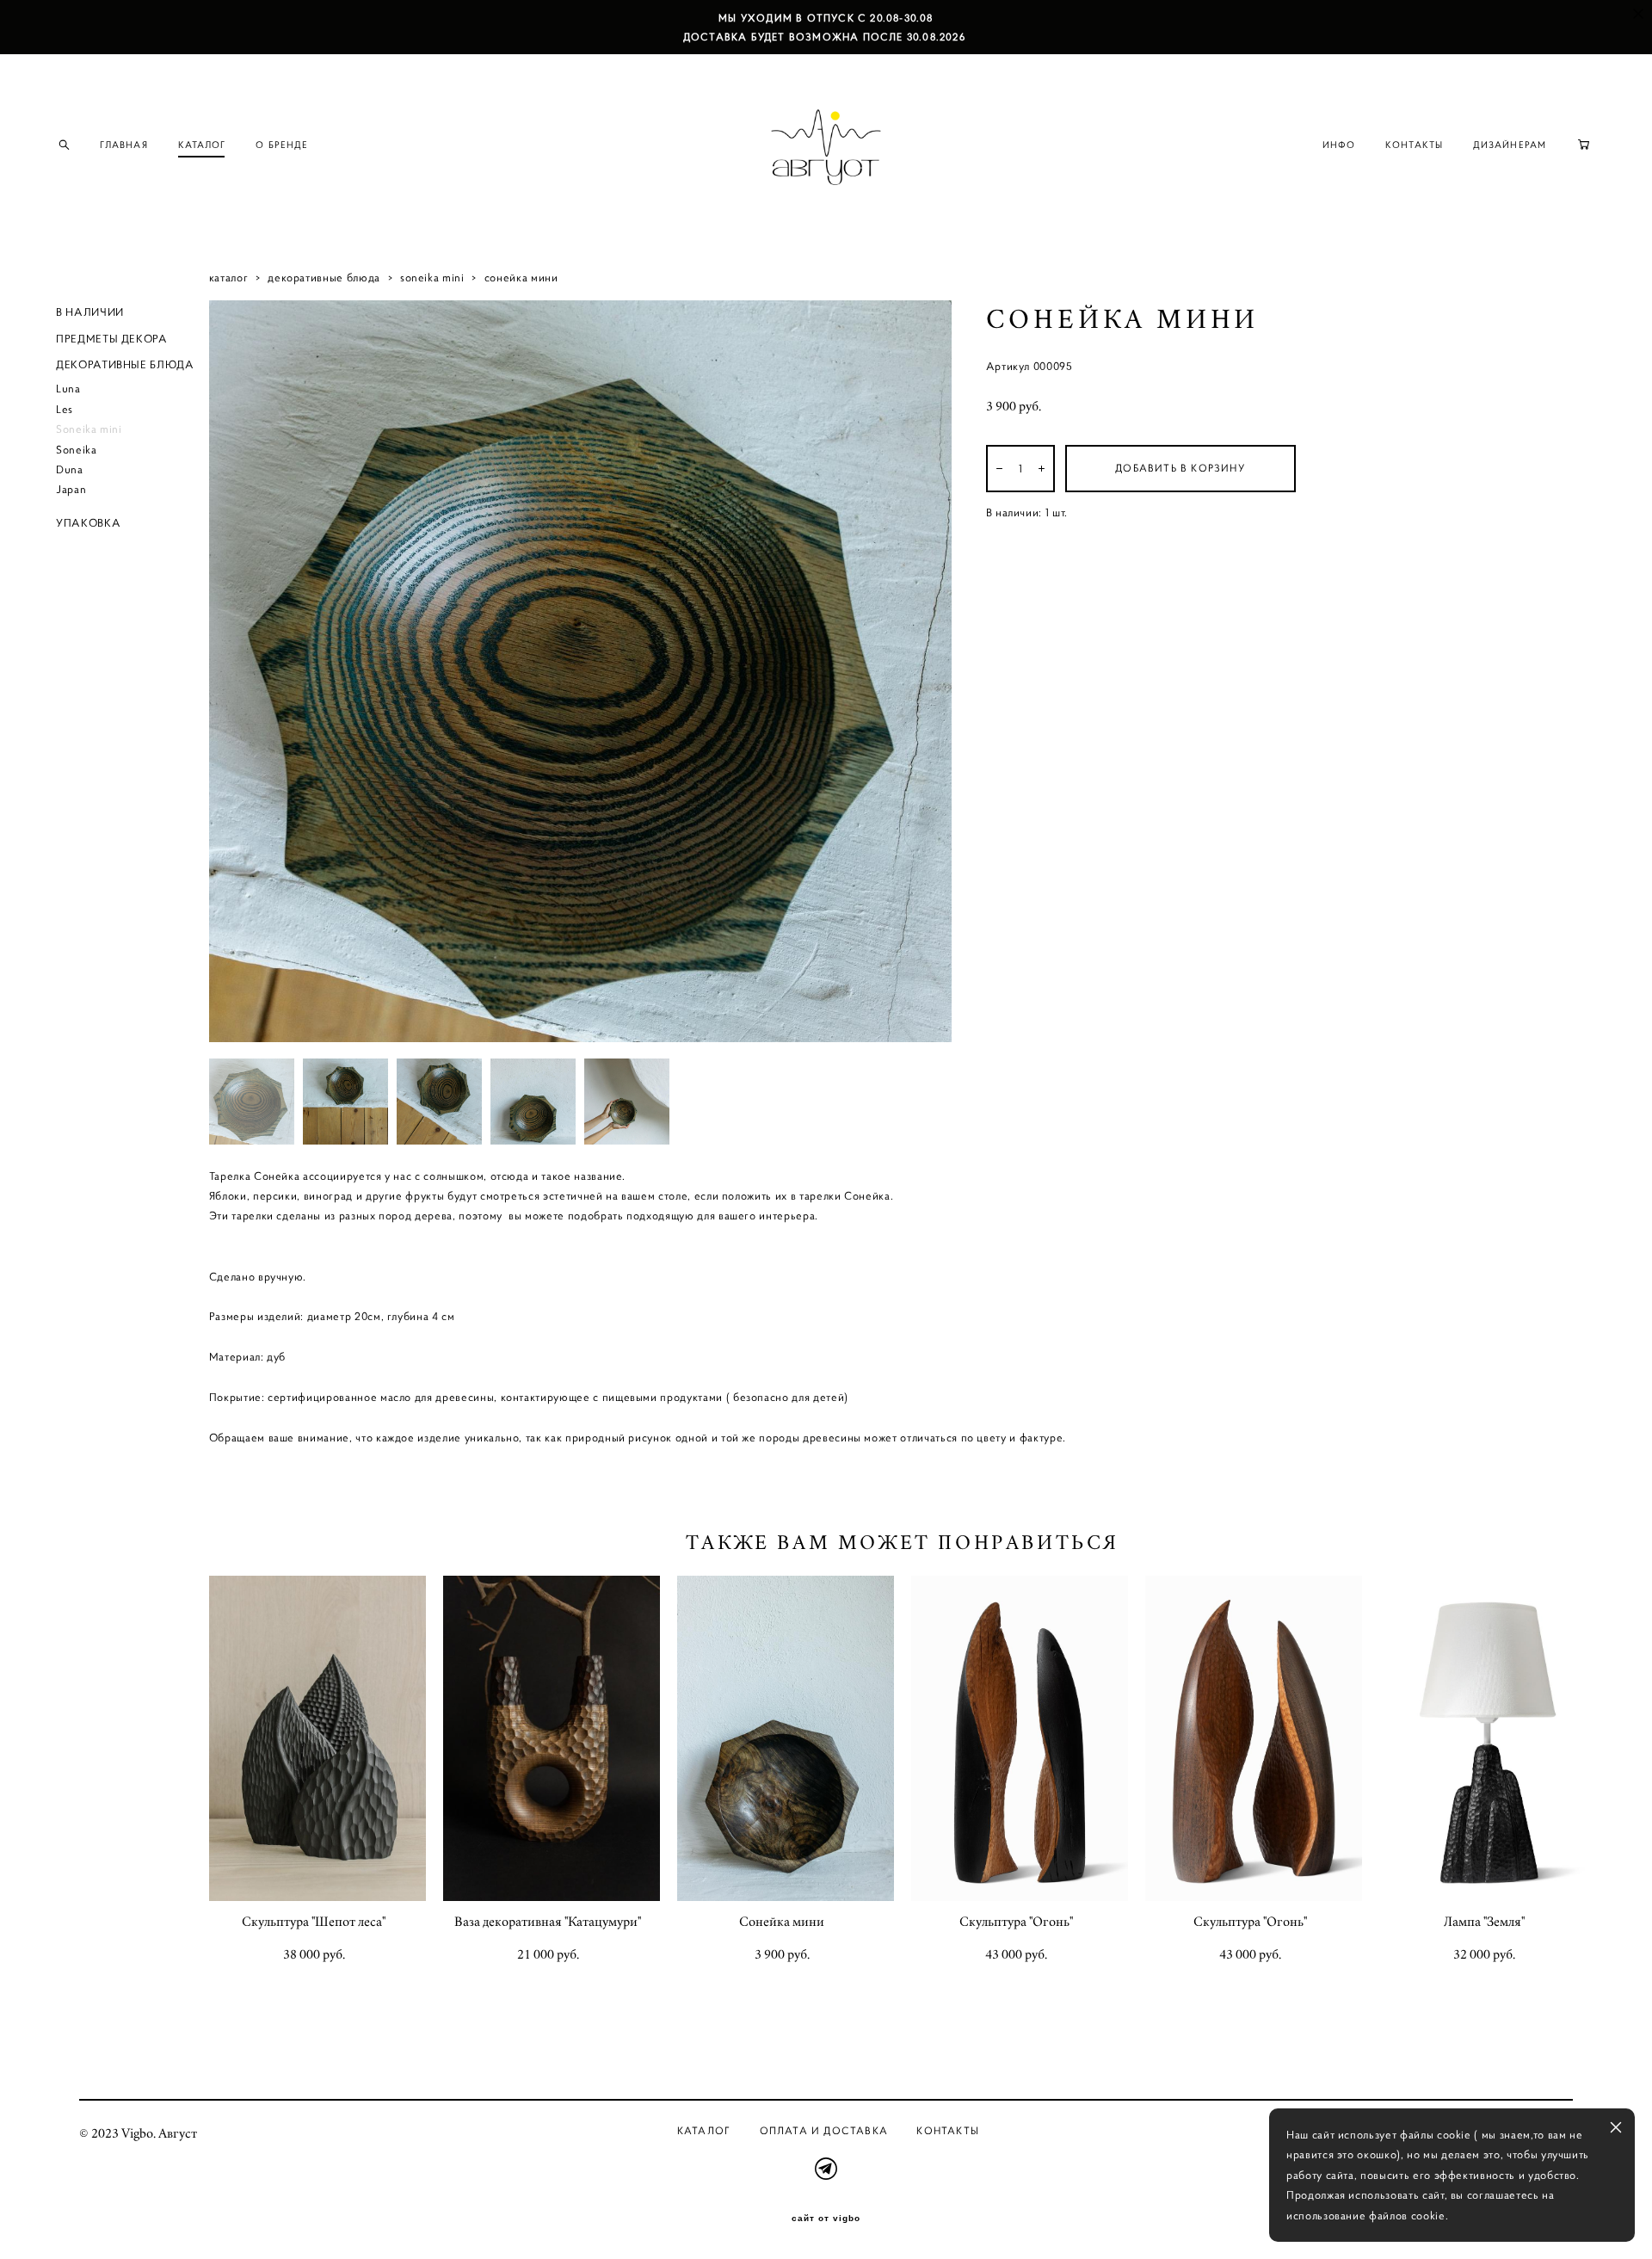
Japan (71, 489)
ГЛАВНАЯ (124, 145)
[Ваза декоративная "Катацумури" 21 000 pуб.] (552, 1738)
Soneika (77, 450)
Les (65, 409)
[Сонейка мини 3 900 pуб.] (786, 1738)
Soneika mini (89, 429)
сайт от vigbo (826, 2219)
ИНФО (1339, 145)
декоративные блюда (324, 278)
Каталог (704, 2130)
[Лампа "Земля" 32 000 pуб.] (1488, 1738)
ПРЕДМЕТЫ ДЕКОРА (112, 339)
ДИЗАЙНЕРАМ (1510, 145)
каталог (229, 278)
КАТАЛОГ (202, 145)
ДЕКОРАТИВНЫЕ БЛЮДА (125, 364)
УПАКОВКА (88, 523)
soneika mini (432, 278)
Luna (68, 389)
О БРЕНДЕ (282, 145)
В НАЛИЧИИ (90, 312)
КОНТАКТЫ (1414, 145)
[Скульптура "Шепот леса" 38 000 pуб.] (317, 1738)
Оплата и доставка (824, 2130)
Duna (70, 469)
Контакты (948, 2130)
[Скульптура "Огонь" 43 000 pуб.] (1020, 1738)
